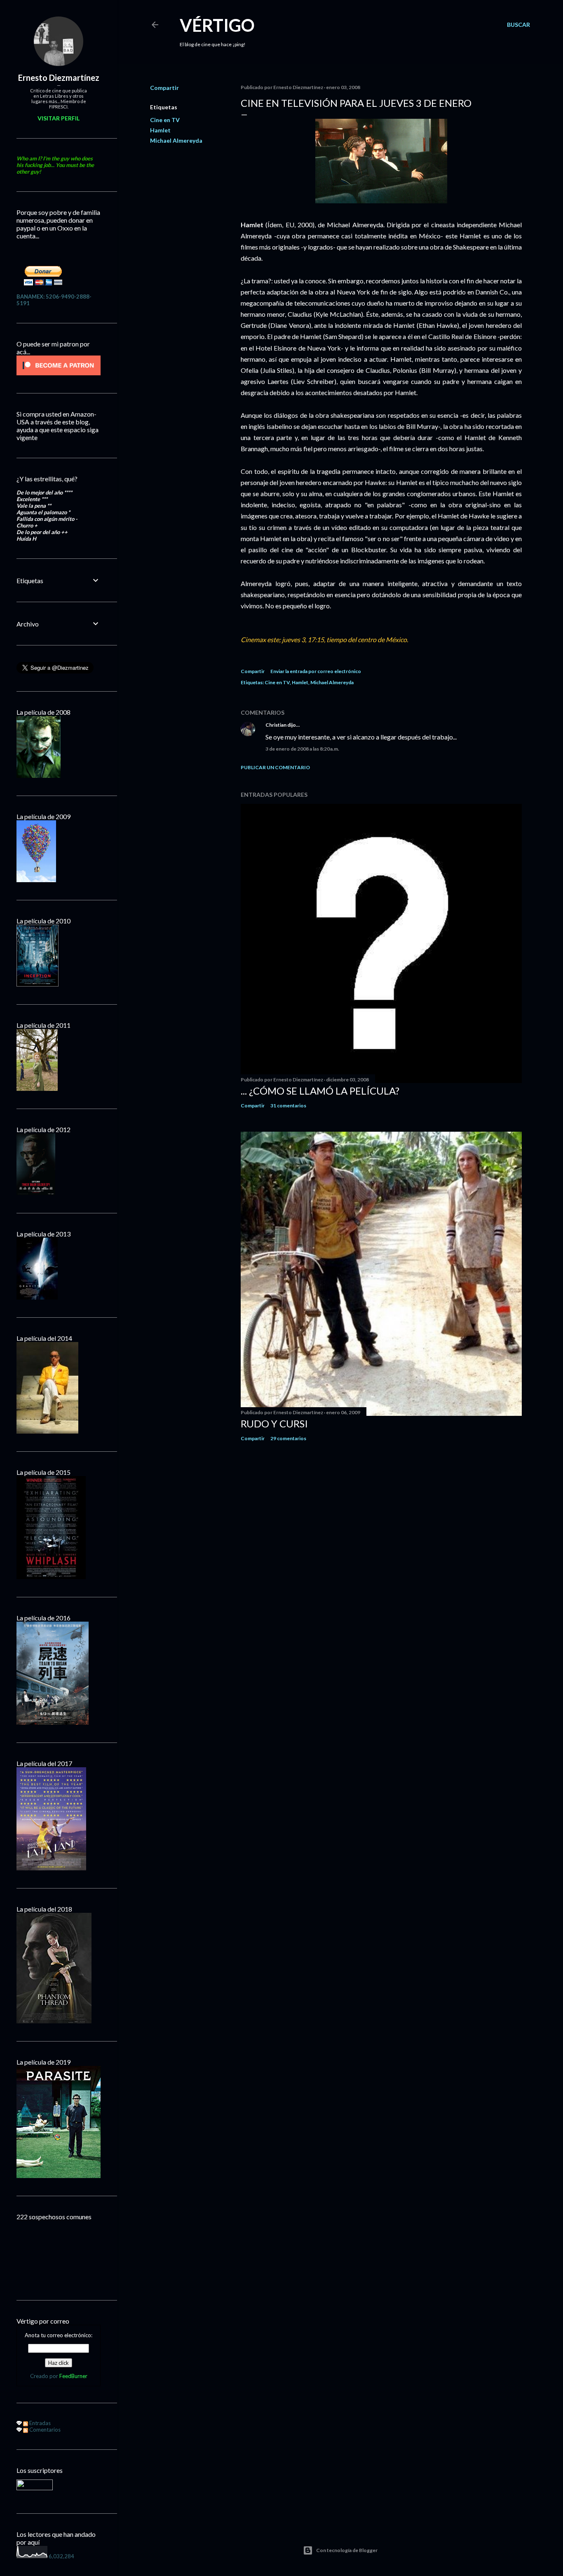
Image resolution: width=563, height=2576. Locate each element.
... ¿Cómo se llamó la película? (320, 1091)
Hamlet (160, 130)
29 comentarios (288, 1438)
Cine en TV (165, 120)
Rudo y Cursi (274, 1423)
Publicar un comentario (275, 767)
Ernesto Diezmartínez (59, 78)
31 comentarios (288, 1106)
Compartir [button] (164, 88)
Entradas (39, 2423)
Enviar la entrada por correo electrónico (316, 671)
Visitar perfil (59, 118)
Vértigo (217, 25)
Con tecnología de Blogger (347, 2550)
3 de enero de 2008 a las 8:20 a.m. (302, 749)
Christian (276, 725)
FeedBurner (73, 2376)
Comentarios (44, 2430)
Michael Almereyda (176, 140)
